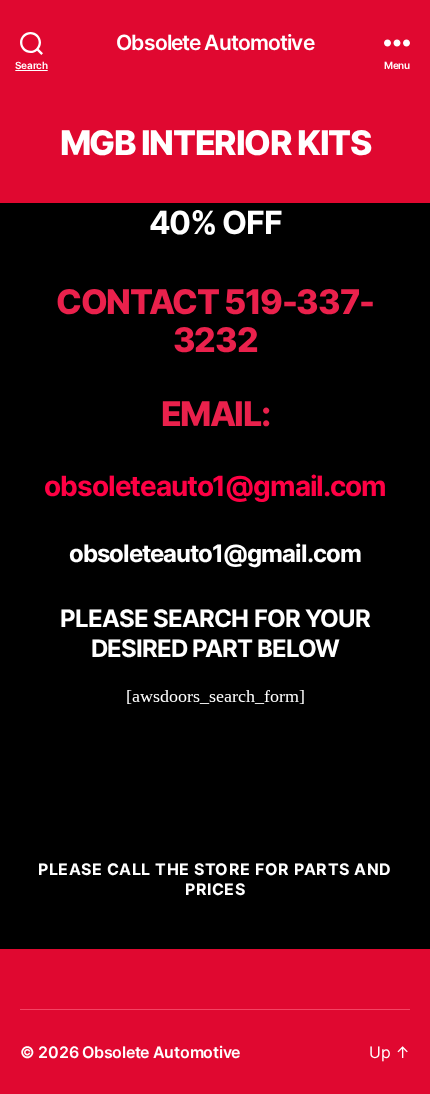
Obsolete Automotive (214, 42)
